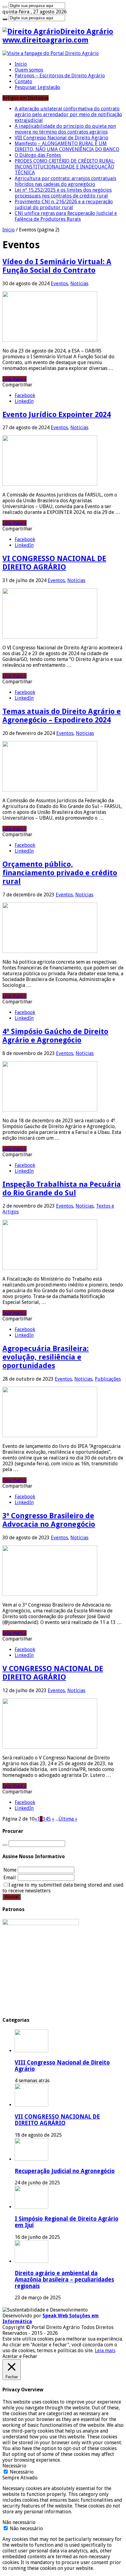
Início (21, 64)
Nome (10, 1870)
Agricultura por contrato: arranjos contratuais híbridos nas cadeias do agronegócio (65, 181)
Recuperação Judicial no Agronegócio (65, 2171)
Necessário (22, 2472)
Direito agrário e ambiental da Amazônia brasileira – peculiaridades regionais (64, 2280)
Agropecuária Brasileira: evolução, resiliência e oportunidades (46, 1357)
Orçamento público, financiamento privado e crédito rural (60, 873)
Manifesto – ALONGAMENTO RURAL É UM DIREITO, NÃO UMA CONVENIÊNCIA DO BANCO (67, 146)
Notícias (79, 284)
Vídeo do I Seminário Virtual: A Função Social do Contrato (57, 266)
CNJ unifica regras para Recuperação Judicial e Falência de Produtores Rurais (66, 216)
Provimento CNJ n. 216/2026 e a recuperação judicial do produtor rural (64, 205)
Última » (68, 1819)
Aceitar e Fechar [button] (20, 2356)
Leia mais (105, 2351)
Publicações (108, 1379)
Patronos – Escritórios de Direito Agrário (60, 76)
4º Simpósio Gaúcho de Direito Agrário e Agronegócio (55, 1036)
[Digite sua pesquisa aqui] (5, 7)
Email (10, 1878)
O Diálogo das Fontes (38, 155)
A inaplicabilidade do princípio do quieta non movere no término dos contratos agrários (65, 129)
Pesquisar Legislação (37, 87)
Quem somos (29, 70)
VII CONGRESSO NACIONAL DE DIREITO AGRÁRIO (57, 2120)
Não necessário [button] (19, 2522)
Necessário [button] (14, 2466)
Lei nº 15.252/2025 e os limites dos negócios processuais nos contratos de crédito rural (63, 193)
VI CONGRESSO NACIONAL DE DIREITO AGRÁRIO (54, 563)
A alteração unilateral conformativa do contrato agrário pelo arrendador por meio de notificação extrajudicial (68, 114)
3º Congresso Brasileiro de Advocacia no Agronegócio (49, 1520)
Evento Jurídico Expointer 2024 (57, 415)
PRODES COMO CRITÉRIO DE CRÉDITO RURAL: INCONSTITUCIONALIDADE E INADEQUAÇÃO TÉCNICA (65, 167)
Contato (23, 81)
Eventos (59, 284)
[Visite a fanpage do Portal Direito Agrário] (51, 53)
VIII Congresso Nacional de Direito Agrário (61, 138)
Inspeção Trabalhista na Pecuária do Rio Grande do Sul (62, 1189)
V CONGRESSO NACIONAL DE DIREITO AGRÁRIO (53, 1673)
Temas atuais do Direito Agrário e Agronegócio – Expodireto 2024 (62, 716)
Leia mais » (15, 379)
